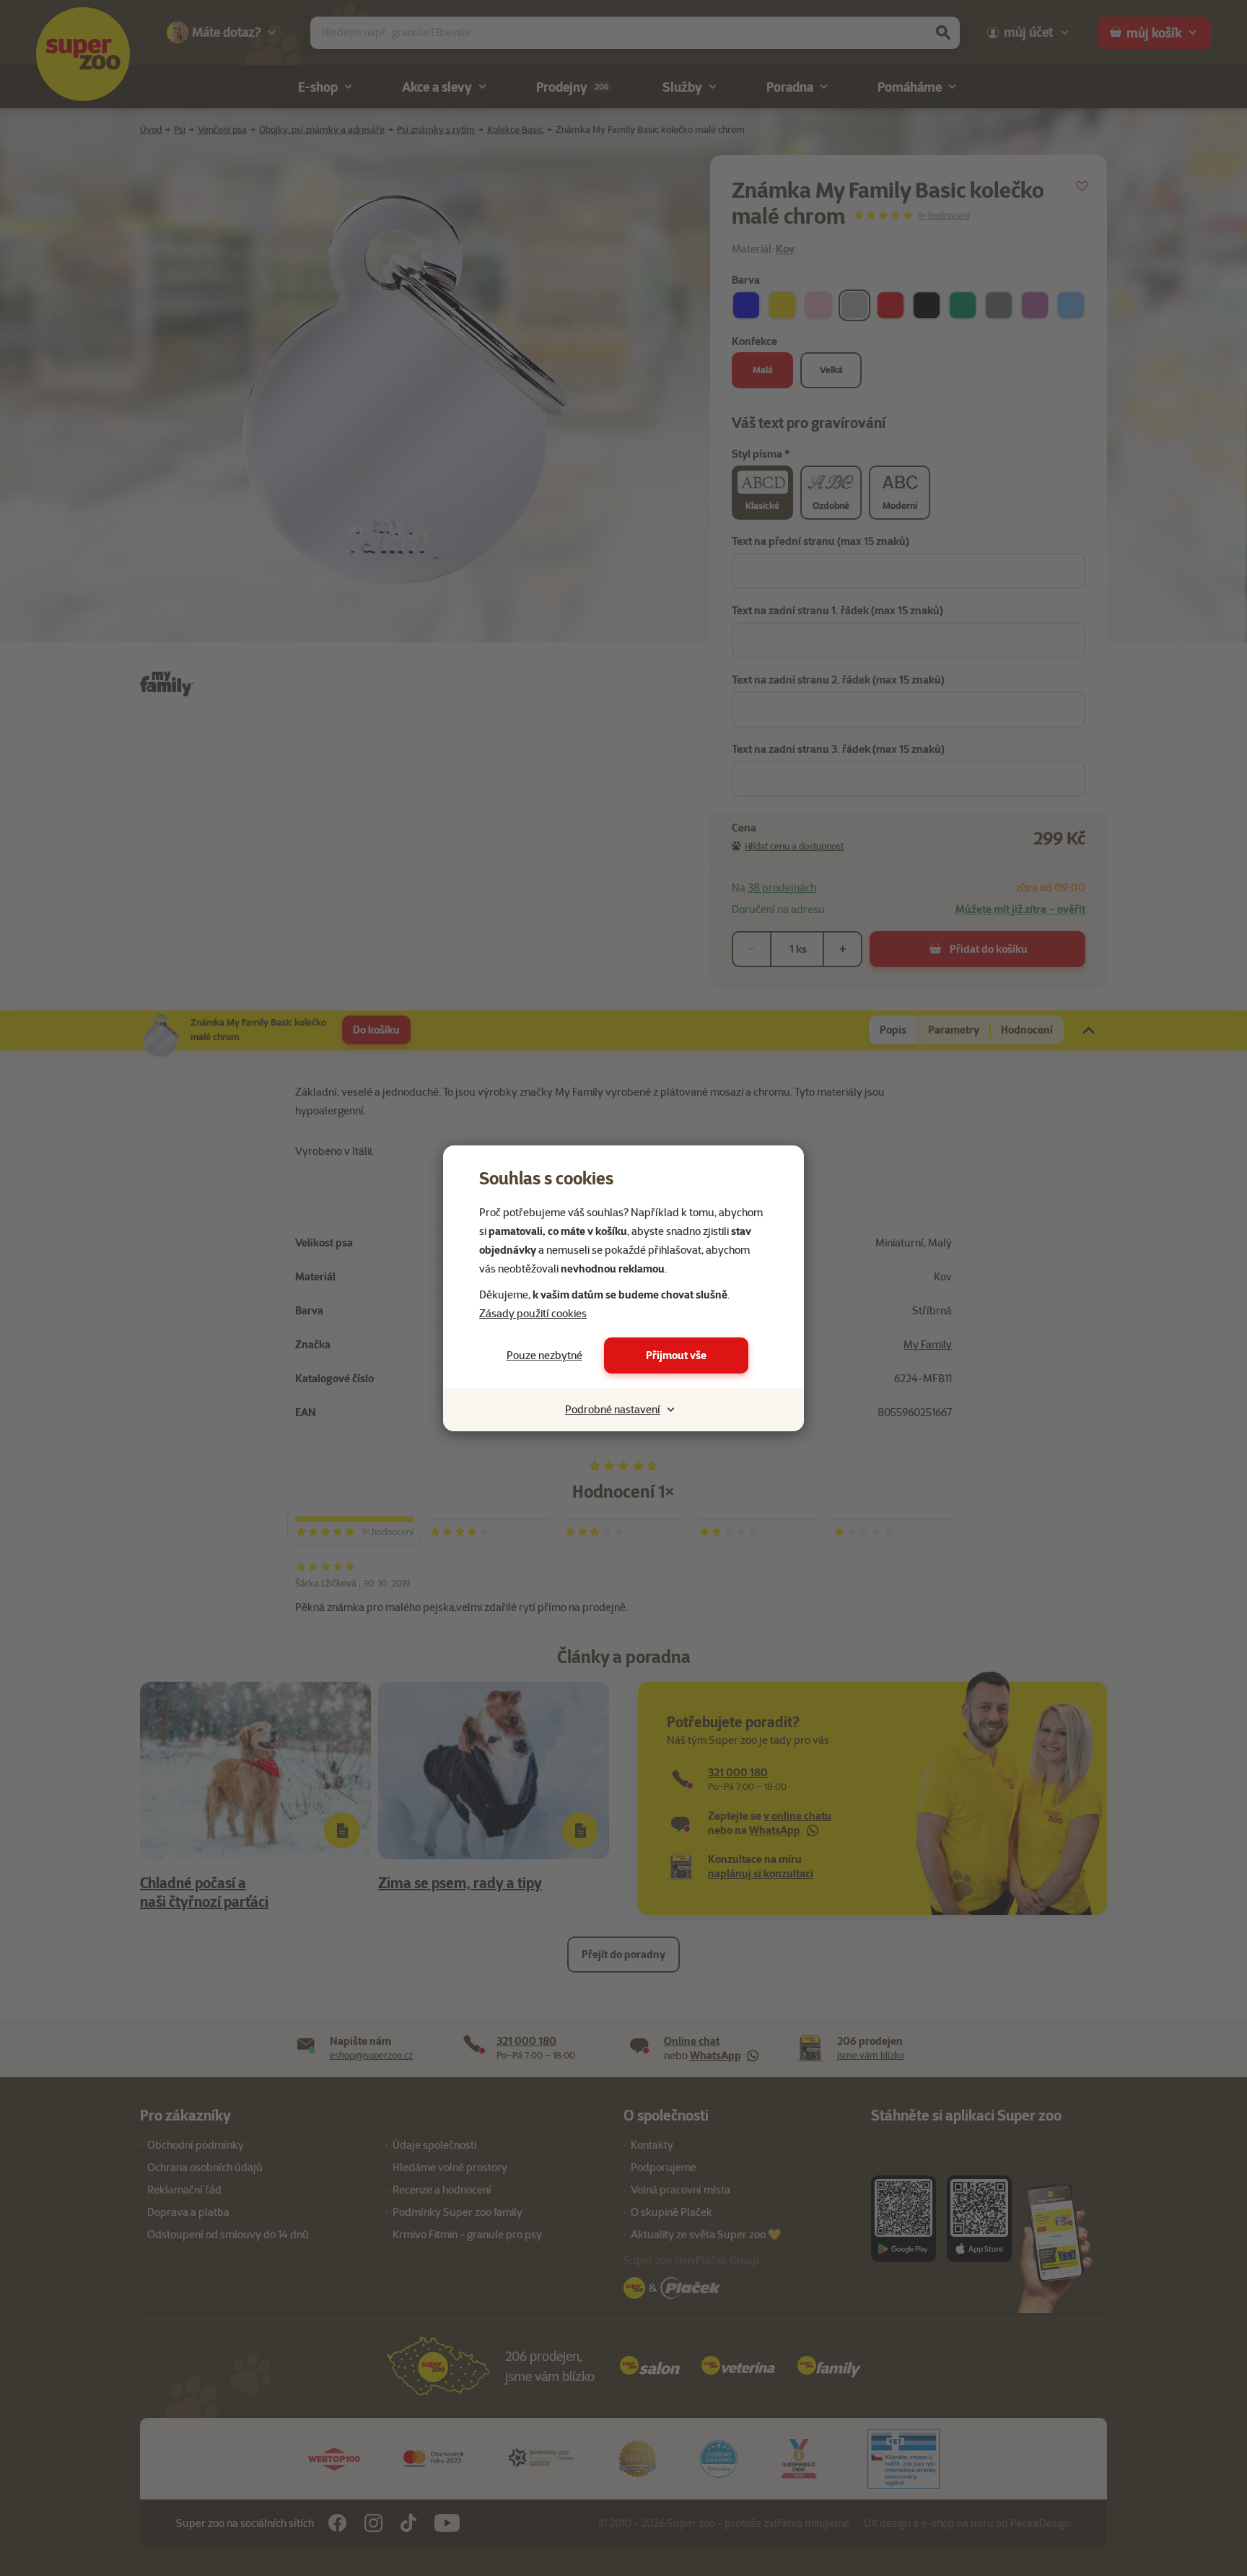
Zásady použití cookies (533, 1314)
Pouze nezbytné (544, 1355)
